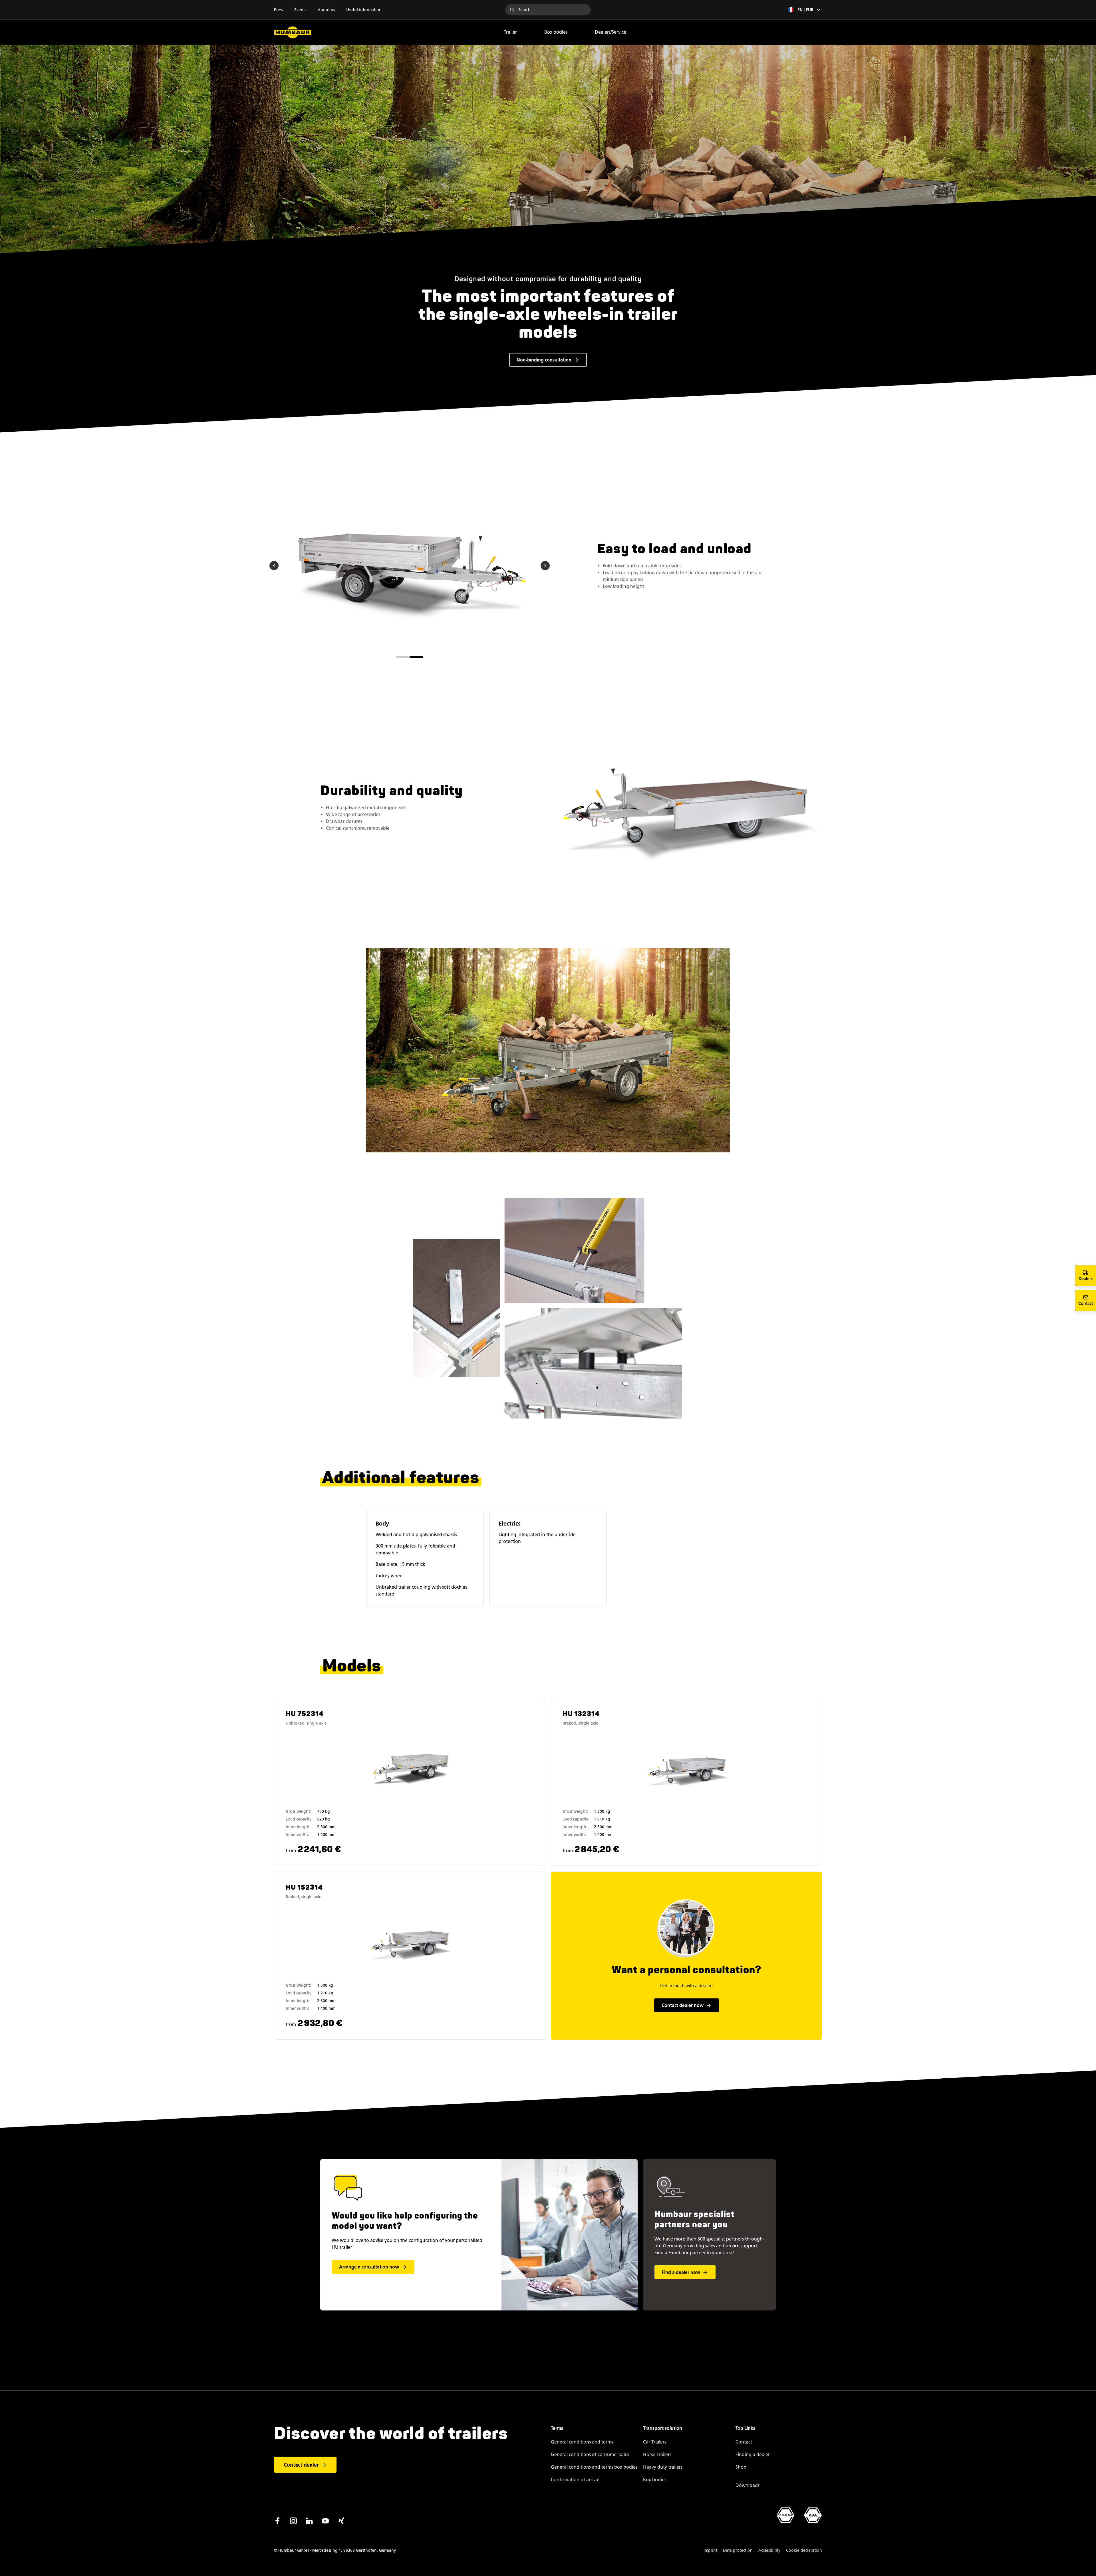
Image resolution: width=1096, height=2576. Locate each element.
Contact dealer (301, 2465)
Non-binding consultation (544, 360)
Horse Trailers (657, 2455)
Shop (741, 2467)
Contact (744, 2442)
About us (326, 10)
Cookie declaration (804, 2550)
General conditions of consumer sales (590, 2455)
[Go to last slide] (274, 566)
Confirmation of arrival (575, 2480)
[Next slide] (545, 566)
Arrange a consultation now (369, 2267)
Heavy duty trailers (663, 2467)
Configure (411, 1785)
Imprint (710, 2550)
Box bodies (556, 32)
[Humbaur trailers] (293, 32)
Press (278, 10)
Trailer (510, 32)
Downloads (748, 2485)
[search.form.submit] (512, 10)
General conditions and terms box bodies (594, 2467)
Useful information (364, 10)
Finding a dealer (753, 2455)
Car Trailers (655, 2442)
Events (300, 10)
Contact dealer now (683, 2005)
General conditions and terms (582, 2442)
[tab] (403, 657)
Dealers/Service (611, 32)
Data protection (738, 2550)
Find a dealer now (681, 2272)
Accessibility (769, 2550)
